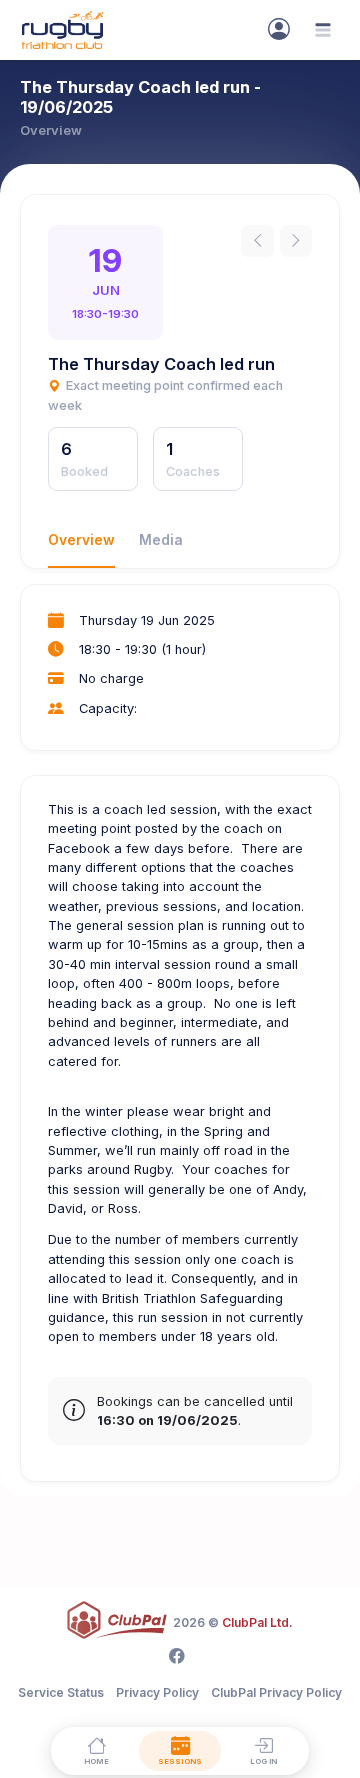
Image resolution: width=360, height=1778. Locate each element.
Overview (81, 540)
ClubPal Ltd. (257, 1622)
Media (161, 540)
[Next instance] (296, 241)
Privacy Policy (157, 1692)
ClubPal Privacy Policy (276, 1692)
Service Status (61, 1692)
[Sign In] (279, 30)
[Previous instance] (257, 241)
